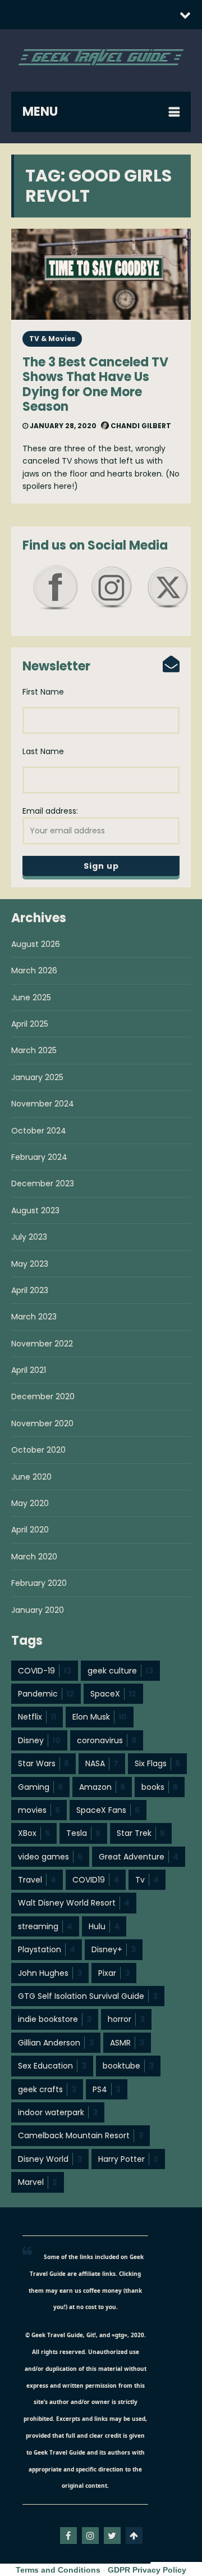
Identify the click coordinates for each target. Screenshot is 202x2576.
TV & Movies (52, 339)
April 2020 (30, 1530)
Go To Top (134, 2536)
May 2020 (30, 1503)
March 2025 (34, 1050)
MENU (40, 112)
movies (39, 1810)
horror (126, 2019)
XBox (34, 1833)
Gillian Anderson (56, 2043)
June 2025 (31, 997)
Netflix (37, 1717)
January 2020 (38, 1610)
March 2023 (34, 1317)
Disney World (50, 2159)
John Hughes (50, 1973)
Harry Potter (128, 2159)
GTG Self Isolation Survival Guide (88, 1996)
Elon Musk (100, 1717)
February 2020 (39, 1583)
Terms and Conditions (58, 2570)
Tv (147, 1880)
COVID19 (96, 1880)
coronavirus (107, 1740)
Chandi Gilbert (140, 426)
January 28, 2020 (62, 426)
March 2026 (34, 970)
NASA (102, 1763)
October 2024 (39, 1131)
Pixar (114, 1973)
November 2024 (43, 1104)
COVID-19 (45, 1671)
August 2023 (35, 1210)
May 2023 (30, 1264)
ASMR (127, 2043)
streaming (45, 1926)
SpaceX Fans (108, 1810)
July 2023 (29, 1237)
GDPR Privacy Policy (147, 2570)
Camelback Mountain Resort (81, 2135)
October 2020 (38, 1450)
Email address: (50, 811)
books (160, 1787)
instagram (90, 2536)
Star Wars (43, 1763)
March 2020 (34, 1557)
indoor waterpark (58, 2112)
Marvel (38, 2182)
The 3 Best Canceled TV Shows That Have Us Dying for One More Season (95, 384)
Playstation (47, 1949)
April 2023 (30, 1290)
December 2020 (43, 1396)
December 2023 (43, 1183)
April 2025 (30, 1024)
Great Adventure (139, 1857)
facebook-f (68, 2536)
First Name (43, 692)
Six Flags (157, 1763)
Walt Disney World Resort (74, 1903)
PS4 (107, 2089)
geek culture (120, 1671)
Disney (39, 1740)
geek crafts (47, 2089)
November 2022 (42, 1344)
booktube (128, 2066)
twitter (112, 2536)
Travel (37, 1880)
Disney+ (114, 1949)
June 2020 (31, 1477)
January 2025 (37, 1077)
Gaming (40, 1787)
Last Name (43, 751)
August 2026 (36, 944)
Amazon (102, 1787)
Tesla (83, 1833)
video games (50, 1857)
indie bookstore (55, 2019)
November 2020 (42, 1423)
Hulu (104, 1926)
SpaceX (113, 1694)
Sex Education (52, 2066)
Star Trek (141, 1833)
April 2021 (29, 1370)
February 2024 (39, 1157)
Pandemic (46, 1694)
